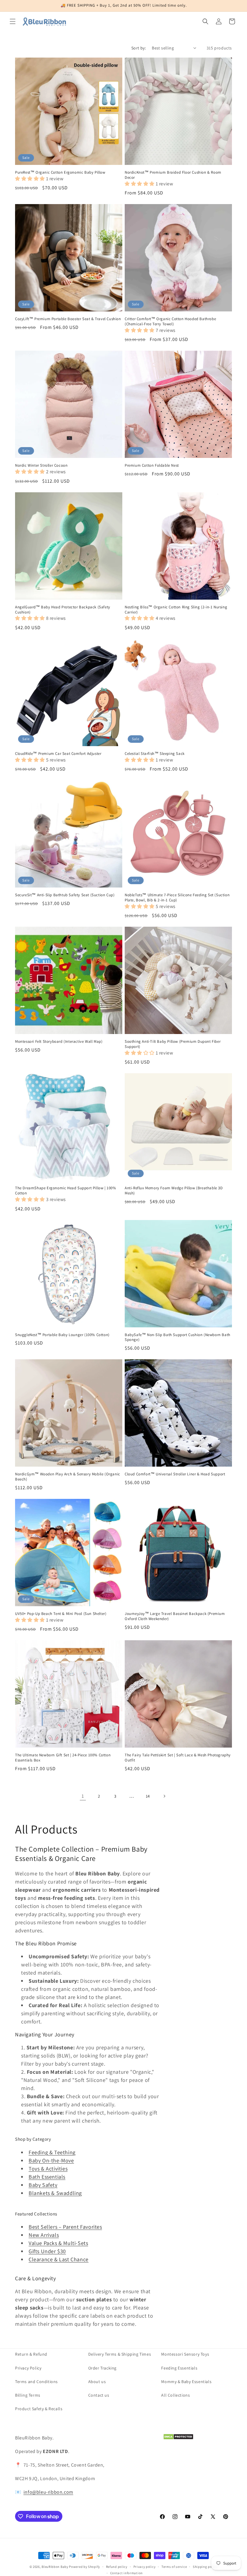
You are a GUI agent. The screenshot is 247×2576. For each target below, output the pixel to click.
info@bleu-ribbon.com (48, 2492)
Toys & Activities (48, 2169)
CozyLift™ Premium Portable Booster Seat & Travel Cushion (68, 319)
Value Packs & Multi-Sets (58, 2243)
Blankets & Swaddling (55, 2193)
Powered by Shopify (84, 2567)
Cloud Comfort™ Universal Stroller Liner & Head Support (175, 1474)
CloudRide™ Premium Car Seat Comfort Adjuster (58, 754)
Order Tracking (102, 2368)
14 (148, 1796)
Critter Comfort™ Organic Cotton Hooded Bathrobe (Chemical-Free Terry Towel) (170, 322)
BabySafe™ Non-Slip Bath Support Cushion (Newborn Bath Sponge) (178, 1337)
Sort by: (139, 48)
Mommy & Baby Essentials (186, 2382)
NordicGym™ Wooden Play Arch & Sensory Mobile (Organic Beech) (68, 1477)
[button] (13, 21)
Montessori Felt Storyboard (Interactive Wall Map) (59, 1042)
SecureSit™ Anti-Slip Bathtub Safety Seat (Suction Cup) (65, 895)
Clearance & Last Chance (59, 2259)
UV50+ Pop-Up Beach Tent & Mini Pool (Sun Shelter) (61, 1614)
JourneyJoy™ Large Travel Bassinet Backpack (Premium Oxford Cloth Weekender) (175, 1616)
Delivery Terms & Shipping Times (120, 2354)
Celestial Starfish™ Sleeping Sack (155, 754)
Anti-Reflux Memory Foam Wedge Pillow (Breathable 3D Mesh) (174, 1191)
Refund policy (117, 2567)
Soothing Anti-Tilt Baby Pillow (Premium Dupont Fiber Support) (173, 1044)
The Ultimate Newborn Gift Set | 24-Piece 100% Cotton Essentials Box (63, 1758)
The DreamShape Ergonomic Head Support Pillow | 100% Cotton (66, 1191)
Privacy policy (145, 2567)
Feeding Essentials (179, 2368)
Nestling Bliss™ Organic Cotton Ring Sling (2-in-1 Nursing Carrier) (176, 610)
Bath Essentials (47, 2177)
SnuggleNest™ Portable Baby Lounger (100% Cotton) (62, 1335)
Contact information (127, 2573)
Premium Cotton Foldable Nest (152, 465)
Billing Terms (28, 2395)
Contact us (99, 2395)
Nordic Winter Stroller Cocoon (41, 465)
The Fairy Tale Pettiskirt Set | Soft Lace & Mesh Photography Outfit (178, 1758)
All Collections (175, 2395)
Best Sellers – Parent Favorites (65, 2227)
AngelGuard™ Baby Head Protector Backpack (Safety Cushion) (63, 610)
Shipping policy (205, 2567)
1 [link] (83, 1796)
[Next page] (164, 1796)
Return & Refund (31, 2354)
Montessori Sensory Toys (185, 2354)
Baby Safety (43, 2185)
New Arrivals (44, 2235)
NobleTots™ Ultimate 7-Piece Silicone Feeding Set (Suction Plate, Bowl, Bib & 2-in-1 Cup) (177, 898)
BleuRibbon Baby (55, 2567)
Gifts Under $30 (47, 2251)
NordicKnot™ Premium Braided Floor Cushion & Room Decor (173, 175)
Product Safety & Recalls (39, 2409)
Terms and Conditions (36, 2382)
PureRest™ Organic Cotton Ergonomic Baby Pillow (60, 172)
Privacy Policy (28, 2368)
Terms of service (174, 2567)
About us (97, 2382)
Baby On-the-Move (51, 2160)
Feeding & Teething (52, 2152)
